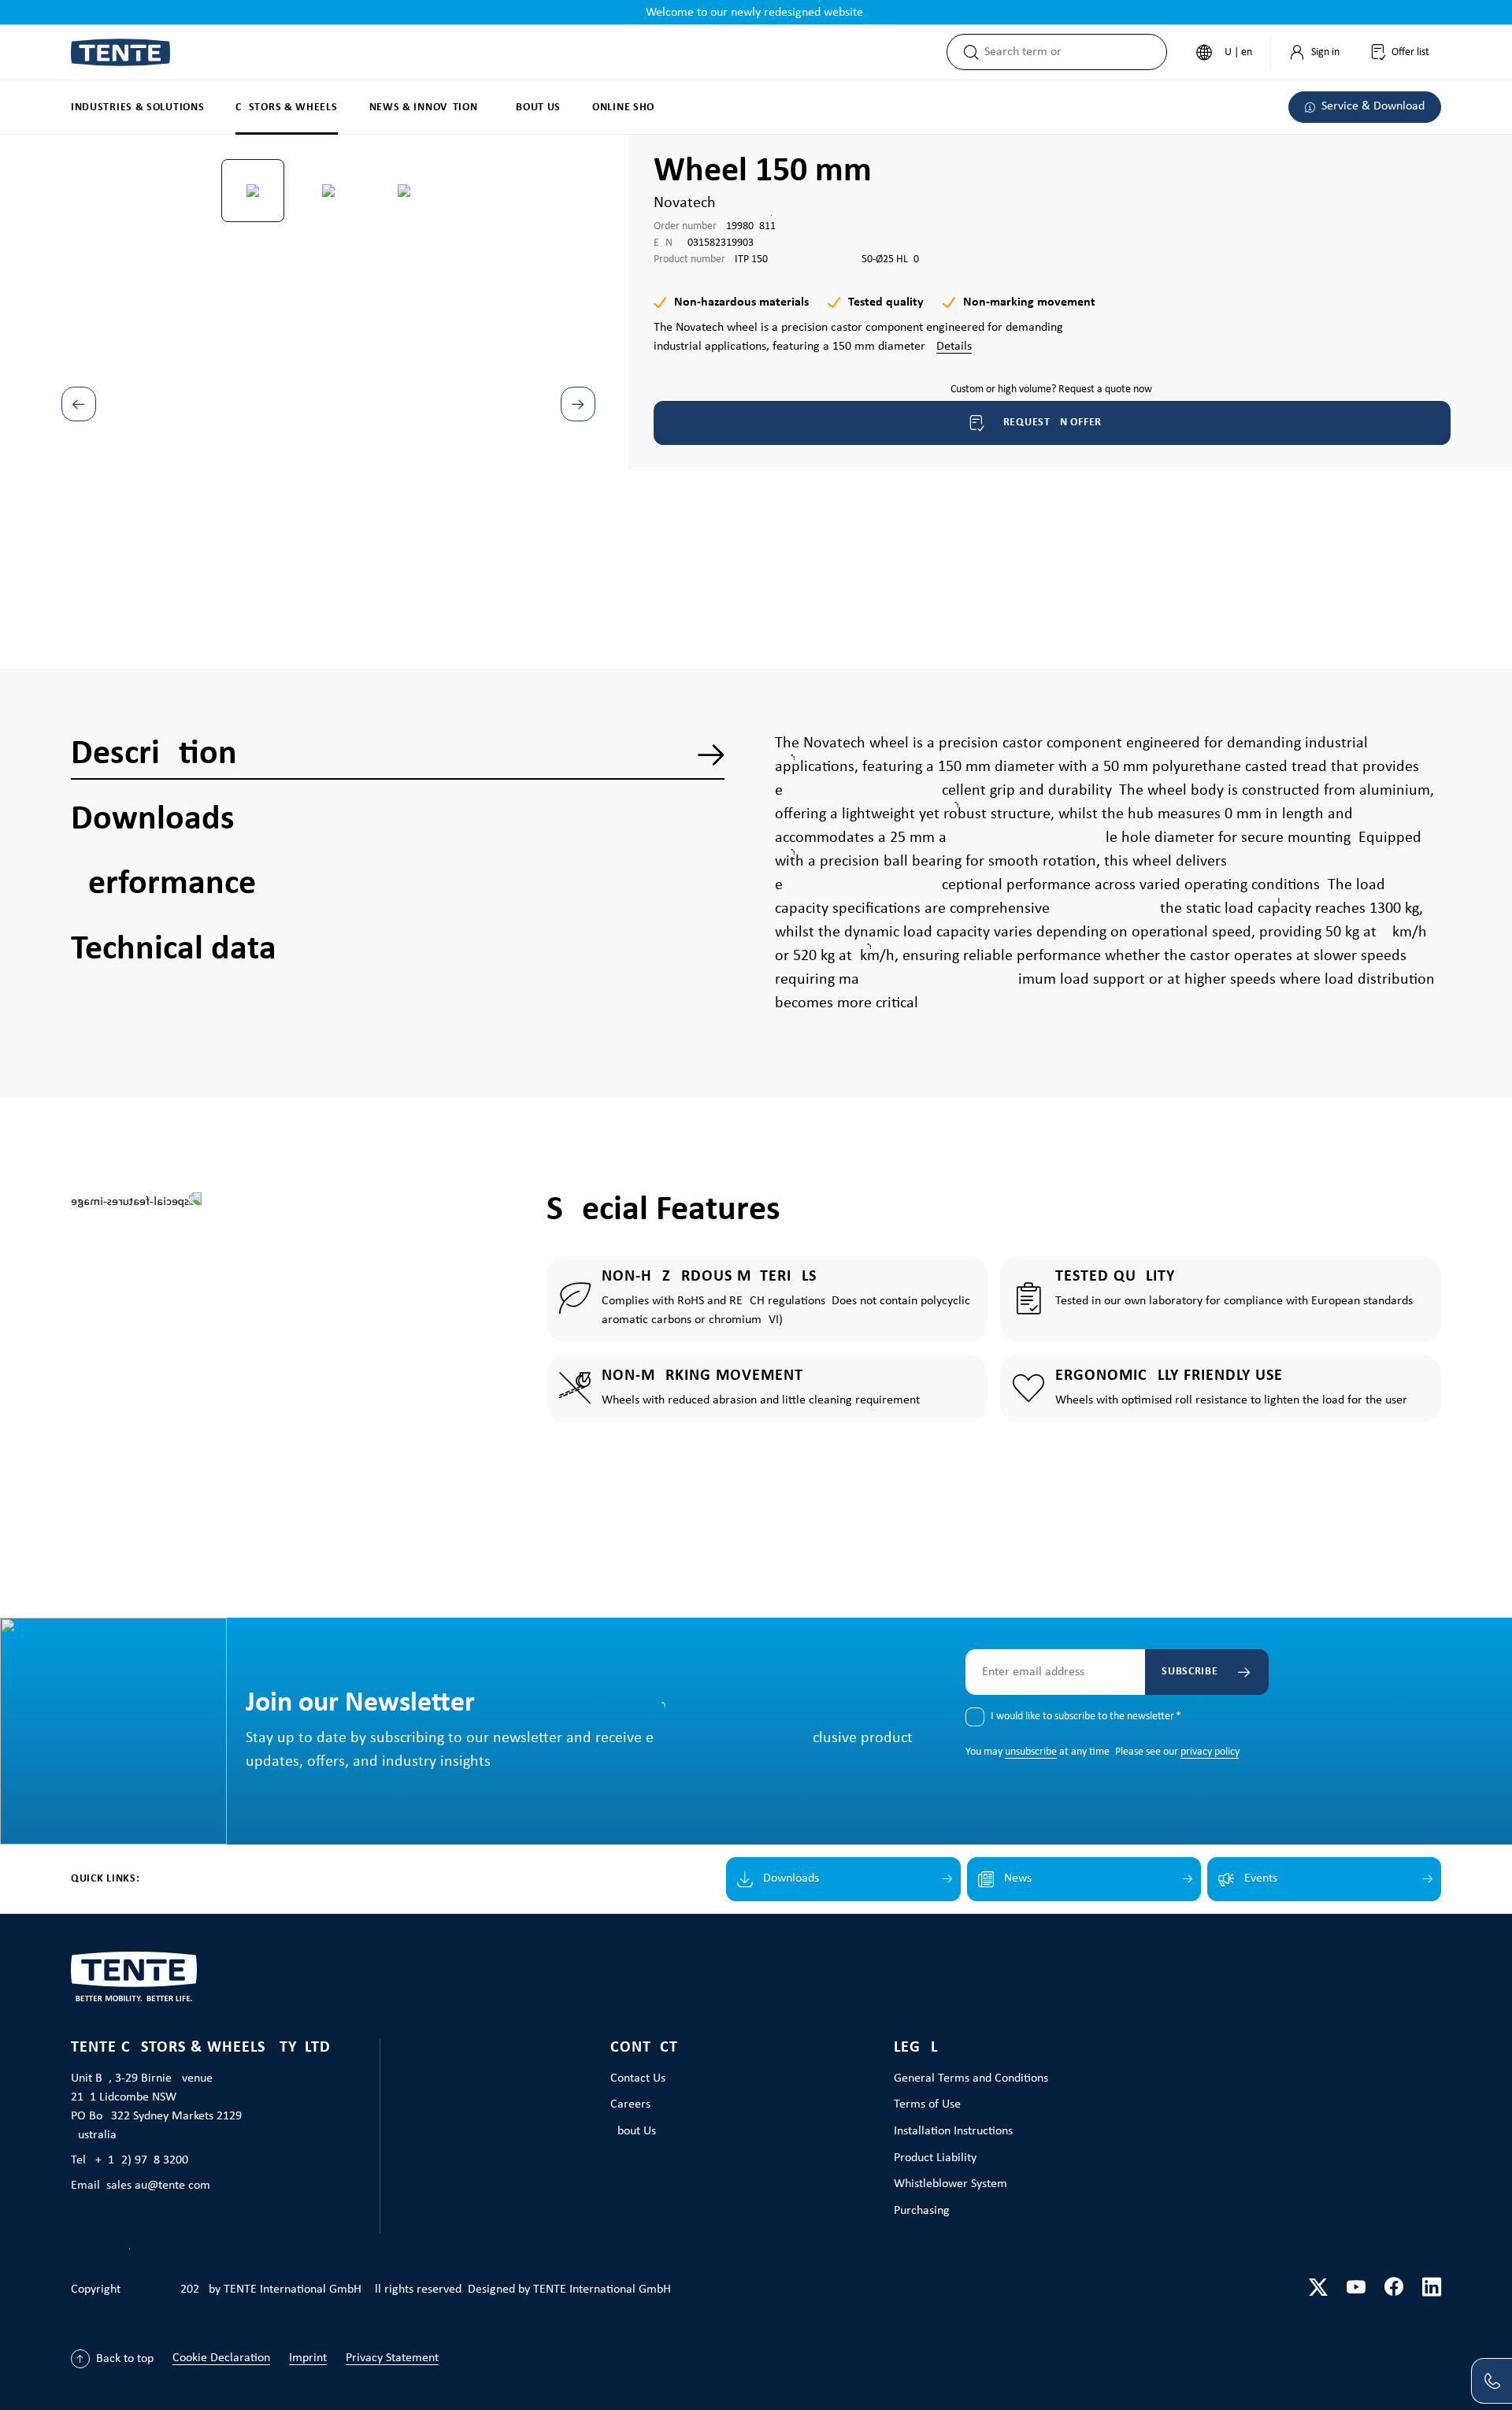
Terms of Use (927, 2104)
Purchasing (922, 2211)
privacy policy (1210, 1752)
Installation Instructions (953, 2131)
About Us (633, 2131)
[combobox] (1075, 52)
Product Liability (935, 2158)
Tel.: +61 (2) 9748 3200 (130, 2160)
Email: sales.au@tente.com (141, 2186)
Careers (630, 2104)
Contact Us (638, 2078)
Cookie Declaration (221, 2358)
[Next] (578, 404)
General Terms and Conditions (971, 2078)
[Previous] (79, 404)
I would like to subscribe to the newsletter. (1086, 1717)
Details (954, 347)
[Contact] (1492, 2381)
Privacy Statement (392, 2358)
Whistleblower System (951, 2184)
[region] (329, 366)
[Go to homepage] (120, 52)
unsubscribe (1031, 1752)
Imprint (308, 2358)
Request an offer (1052, 423)
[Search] (966, 52)
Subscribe (1190, 1672)
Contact (644, 2048)
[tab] (398, 755)
